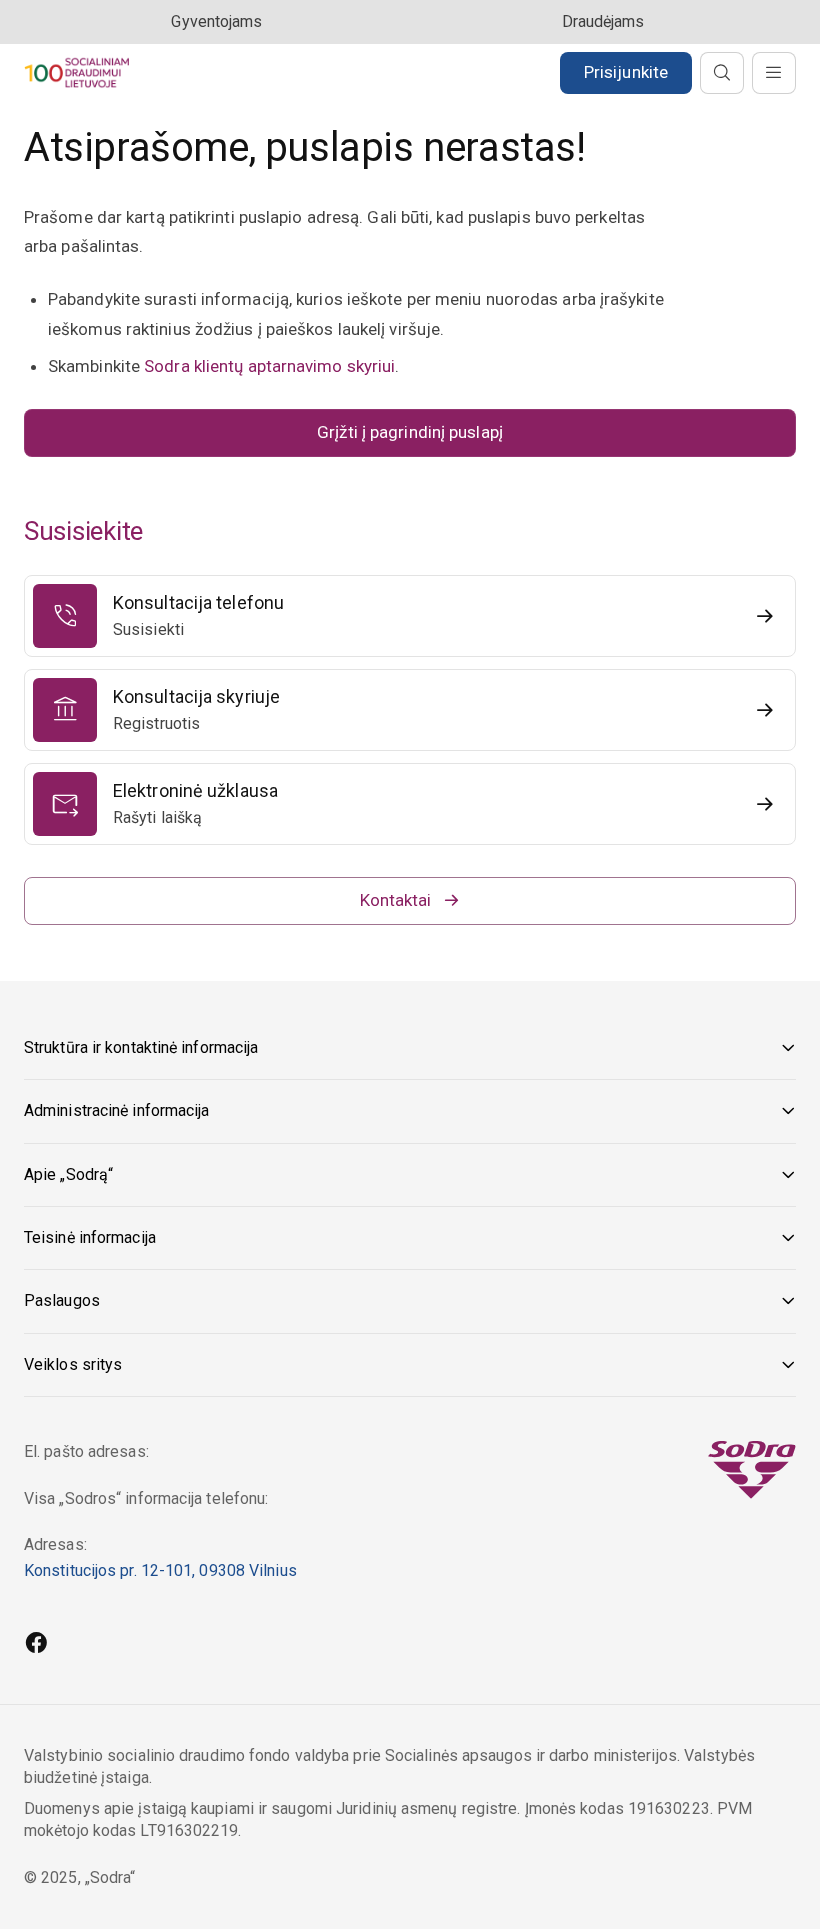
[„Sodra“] (76, 72)
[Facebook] (36, 1645)
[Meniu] (774, 73)
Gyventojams (216, 21)
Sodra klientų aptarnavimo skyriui (269, 366)
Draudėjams (603, 21)
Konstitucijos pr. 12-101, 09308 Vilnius (160, 1570)
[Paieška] (722, 73)
